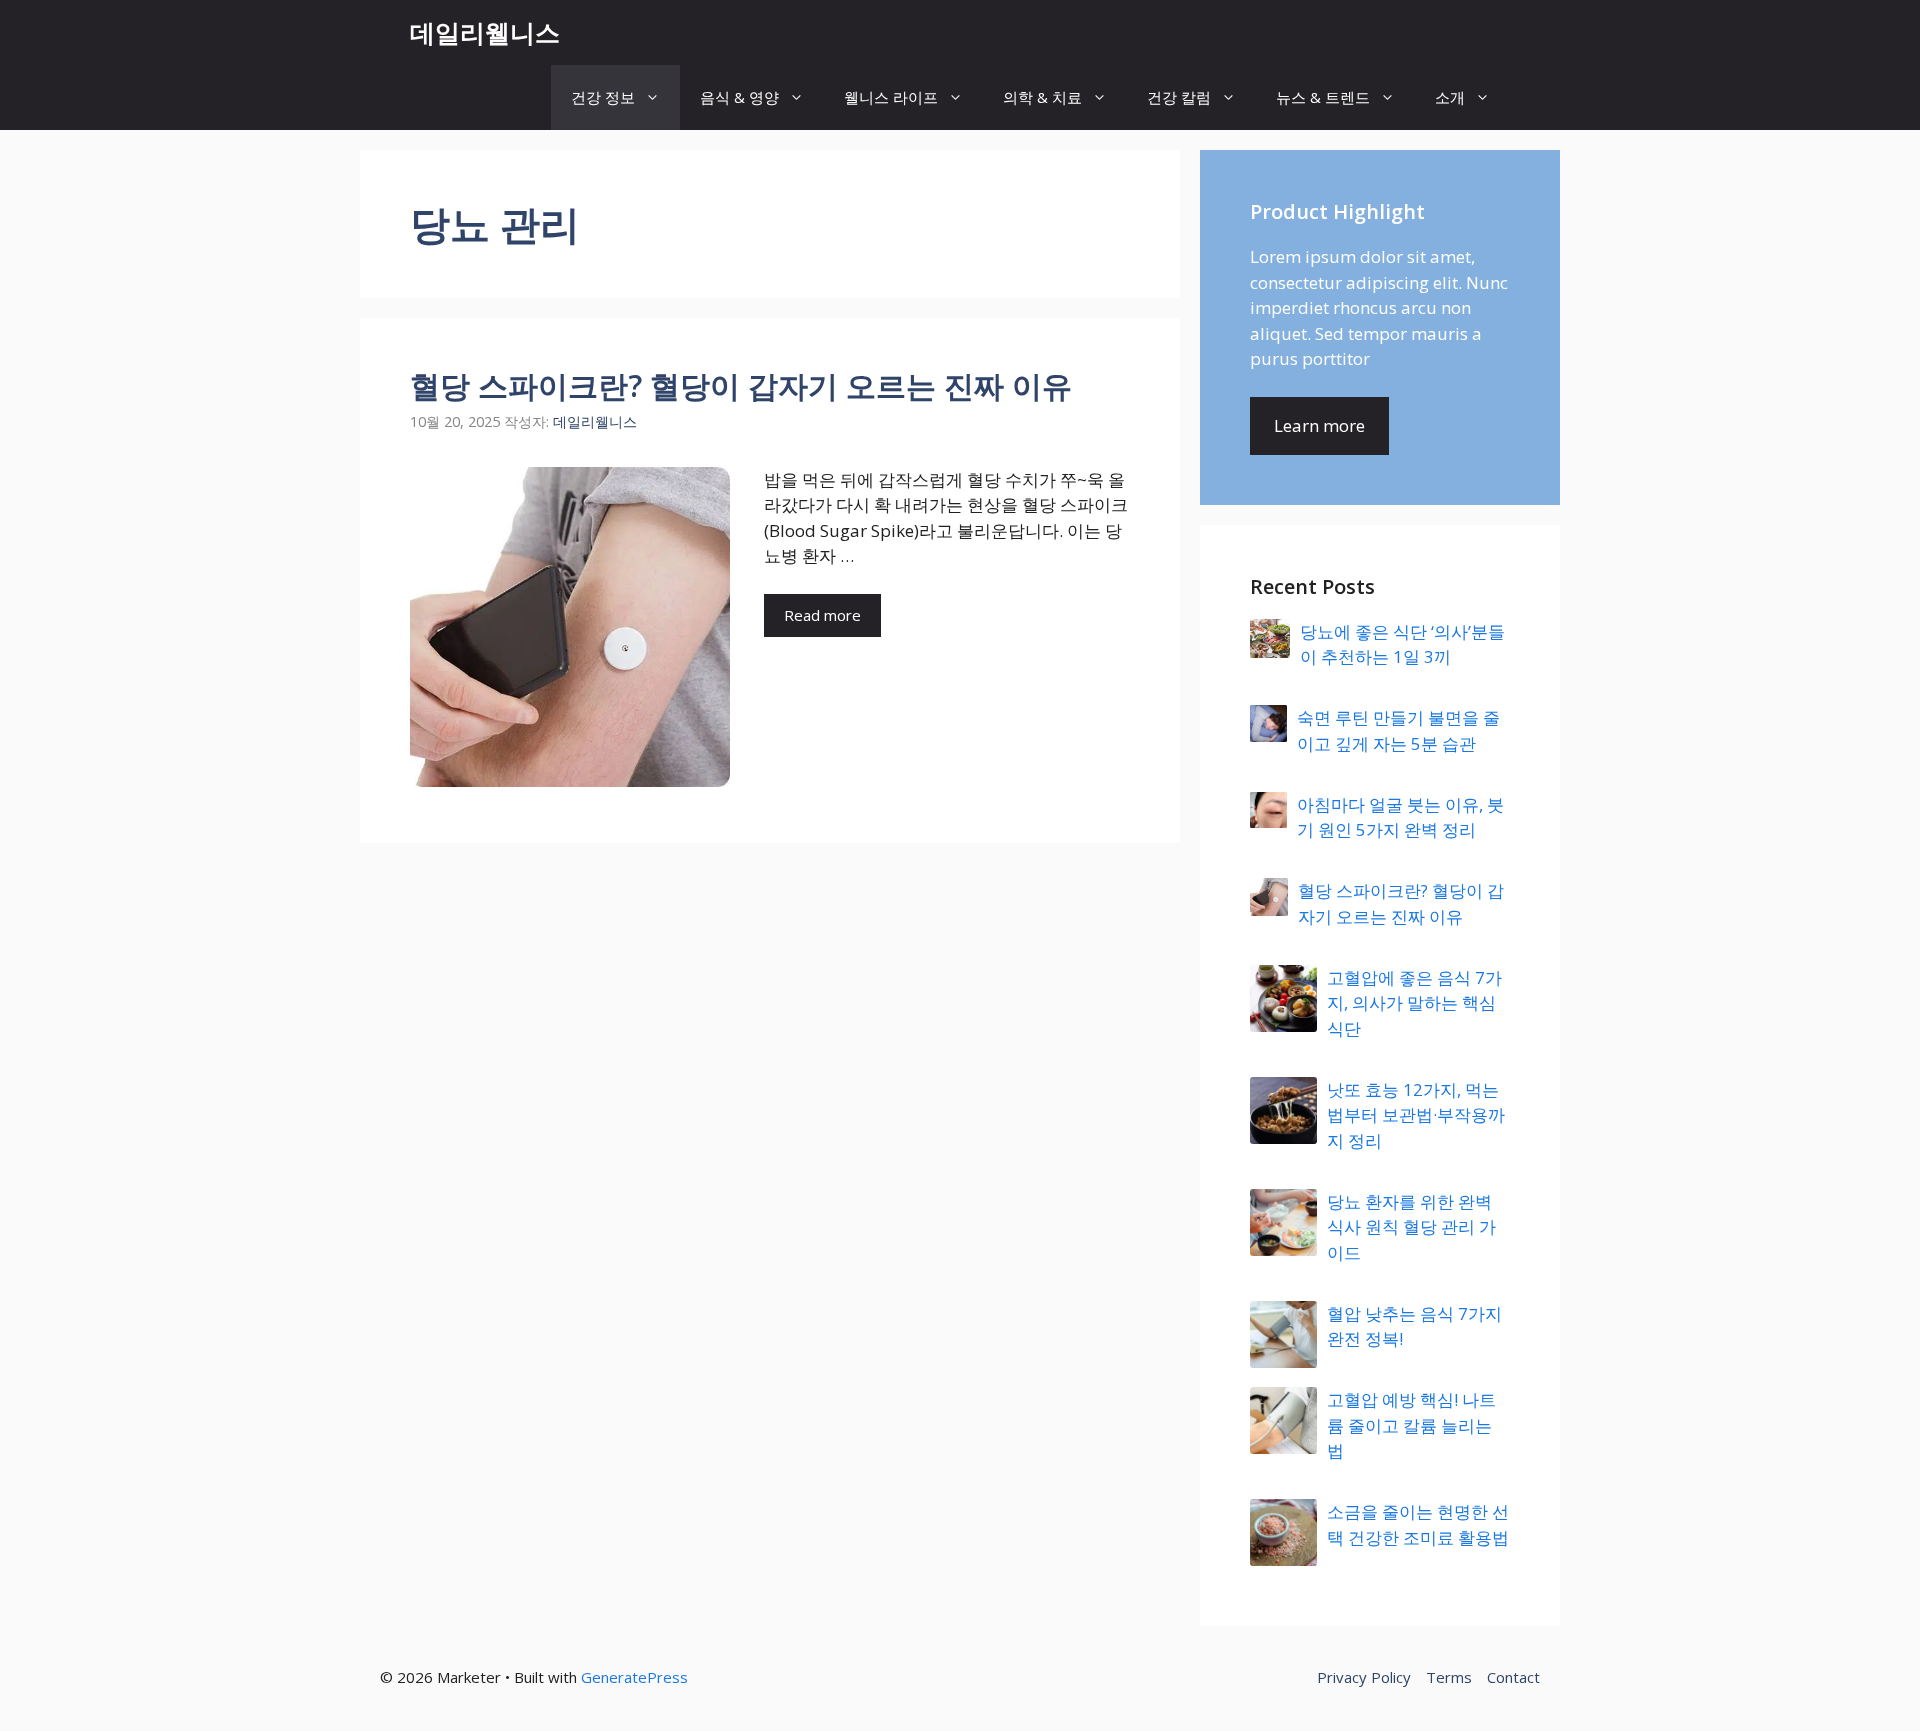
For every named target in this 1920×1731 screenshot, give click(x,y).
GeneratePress (634, 1677)
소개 (1450, 97)
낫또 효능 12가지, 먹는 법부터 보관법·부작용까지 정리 (1416, 1115)
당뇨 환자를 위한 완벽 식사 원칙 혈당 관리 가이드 (1411, 1227)
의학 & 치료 (1042, 97)
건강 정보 (603, 97)
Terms (1449, 1677)
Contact (1513, 1677)
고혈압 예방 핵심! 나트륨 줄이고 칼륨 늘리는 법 (1411, 1425)
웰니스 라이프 (891, 97)
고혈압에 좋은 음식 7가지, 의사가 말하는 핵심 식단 (1414, 1003)
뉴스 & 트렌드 (1323, 97)
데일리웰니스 (485, 32)
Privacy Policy (1364, 1677)
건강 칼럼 (1179, 97)
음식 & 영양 (739, 97)
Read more (822, 615)
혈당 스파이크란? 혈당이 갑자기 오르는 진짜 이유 (741, 385)
